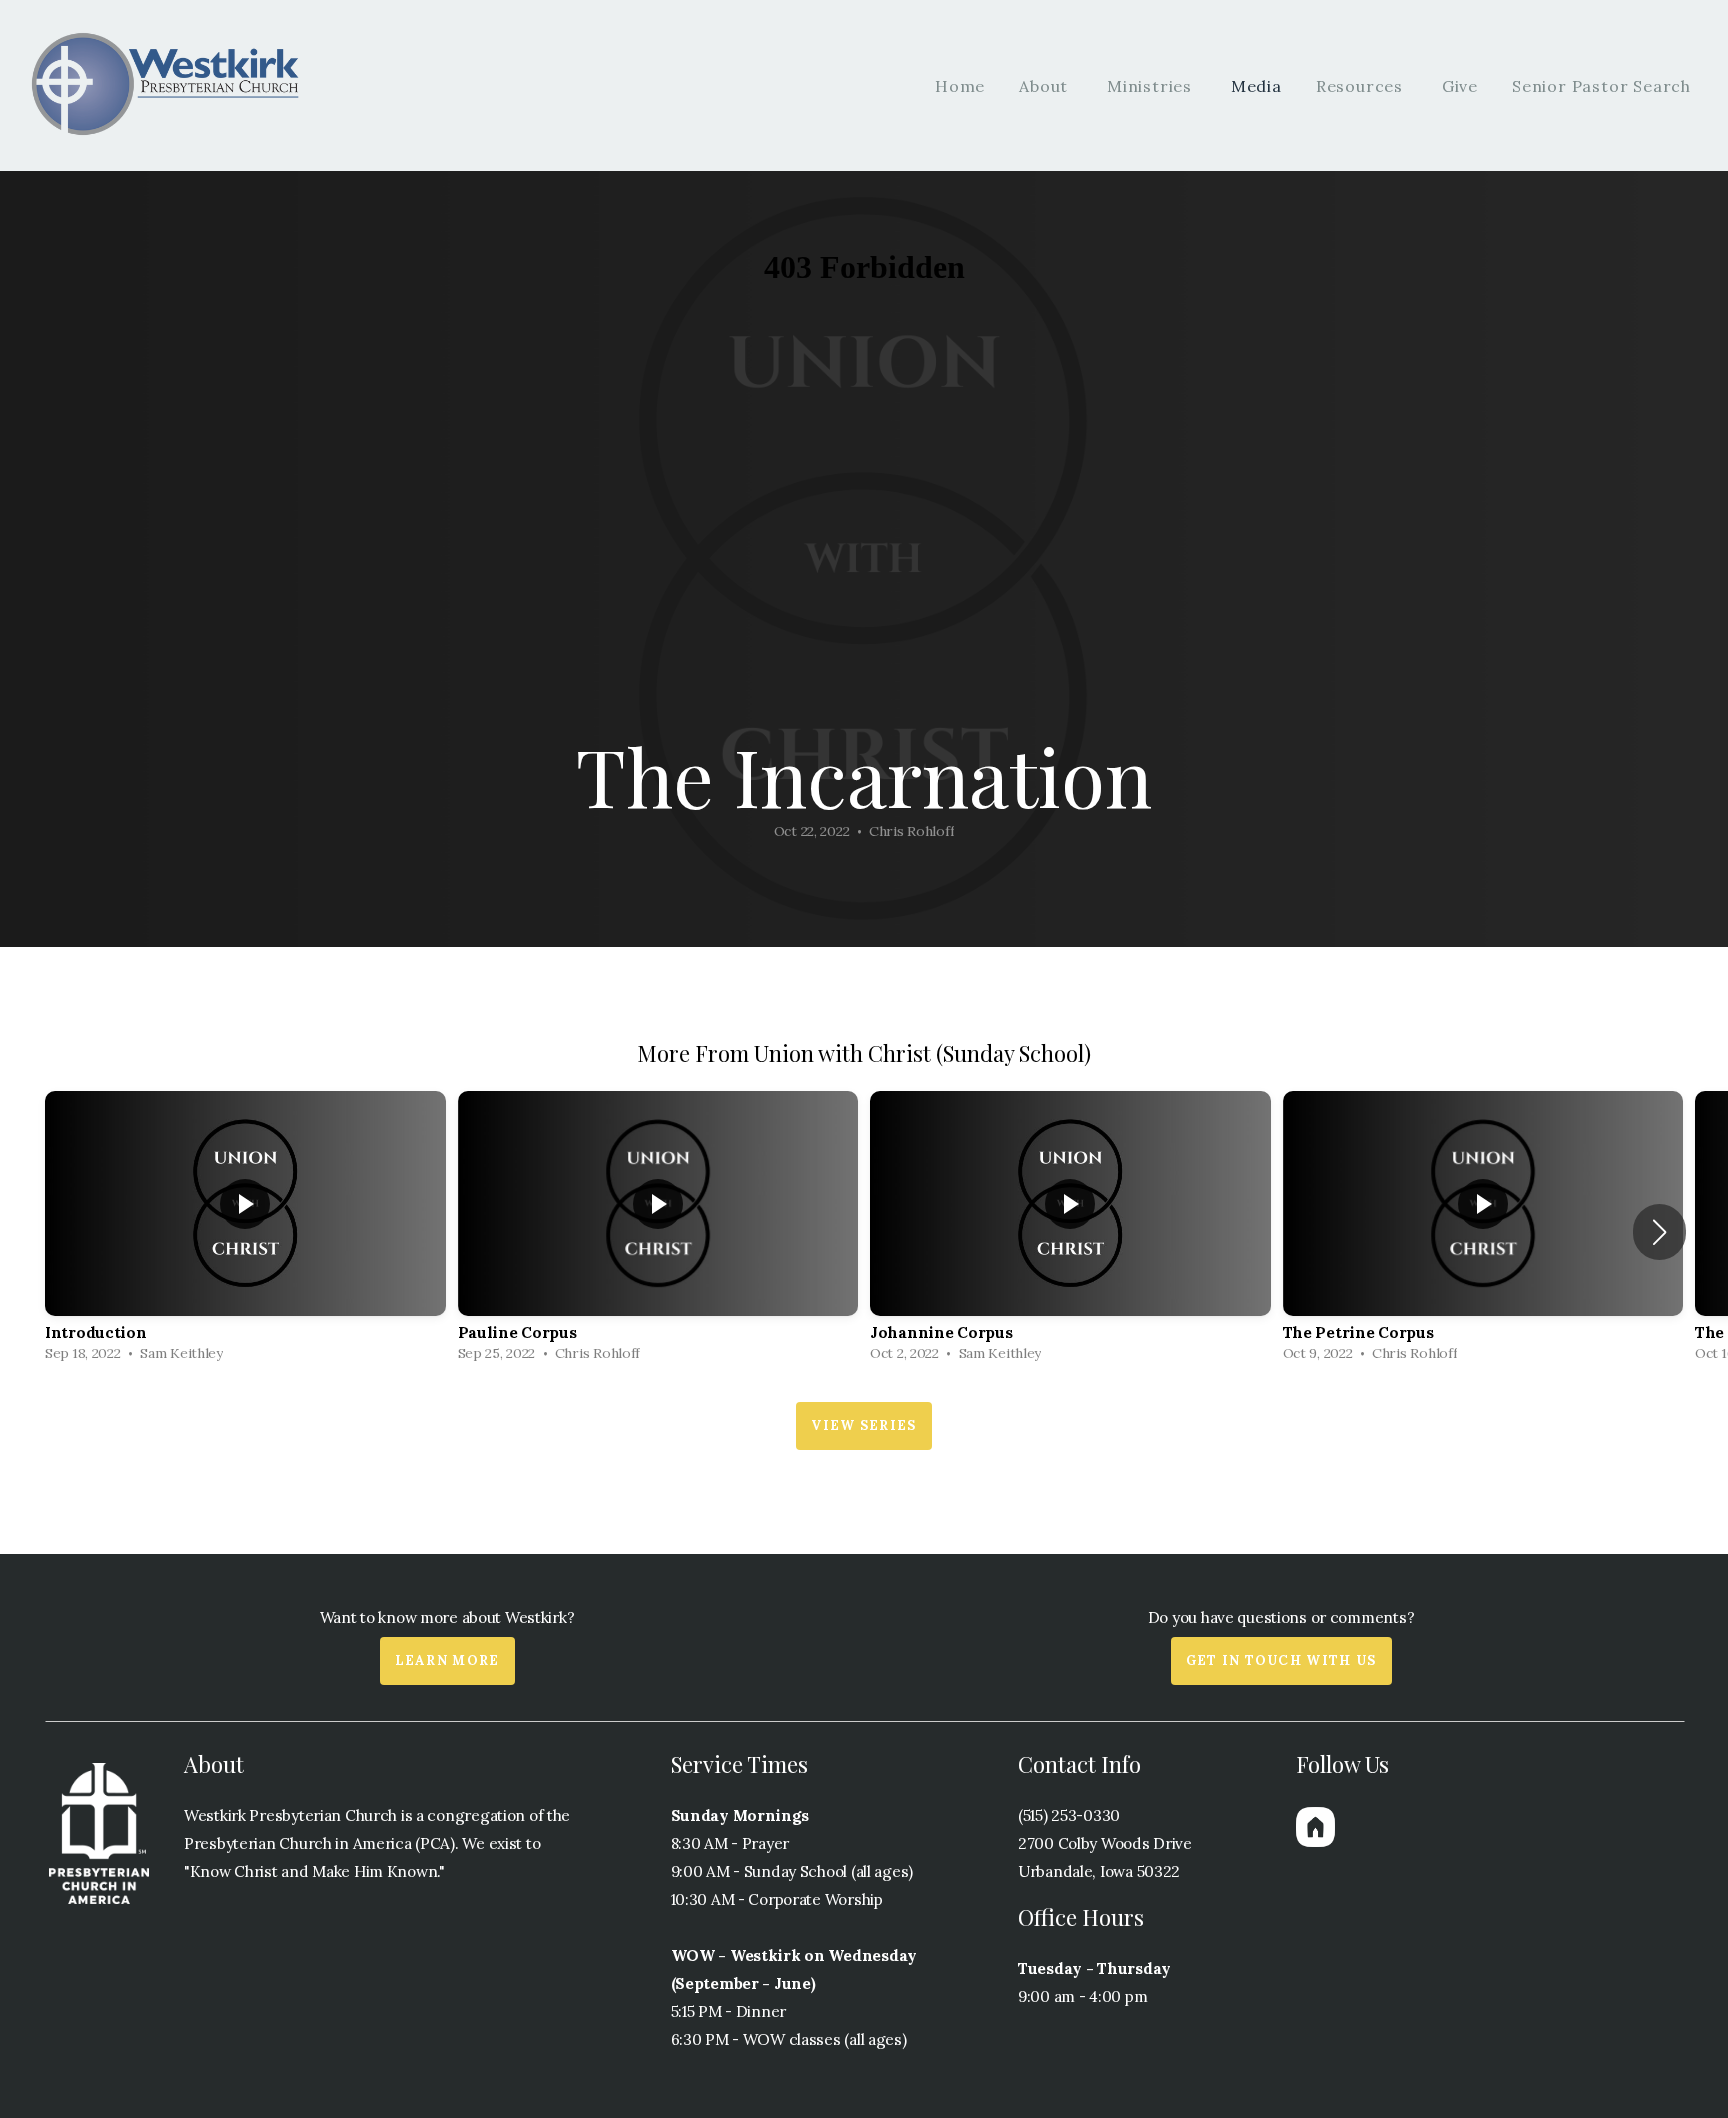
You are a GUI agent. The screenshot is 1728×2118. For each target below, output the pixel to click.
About (1046, 86)
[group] (245, 1231)
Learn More (447, 1660)
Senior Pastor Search (1601, 86)
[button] (1659, 1232)
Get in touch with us (1281, 1660)
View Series (863, 1425)
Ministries (1152, 86)
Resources (1362, 86)
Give (1460, 86)
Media (1256, 86)
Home (960, 86)
